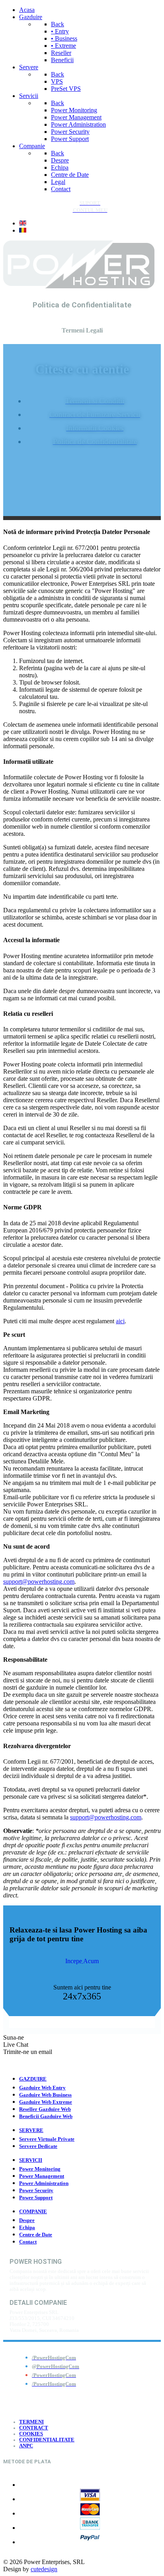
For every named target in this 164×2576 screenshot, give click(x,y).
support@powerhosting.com (39, 1581)
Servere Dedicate (38, 2146)
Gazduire (33, 2079)
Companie (33, 2212)
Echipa (27, 2228)
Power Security (36, 2191)
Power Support (36, 2198)
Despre (27, 2220)
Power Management (42, 2176)
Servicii (31, 2160)
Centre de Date (36, 2235)
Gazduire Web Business (45, 2095)
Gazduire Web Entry (42, 2088)
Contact (28, 2242)
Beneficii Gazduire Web (46, 2116)
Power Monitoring (40, 2169)
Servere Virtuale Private (47, 2139)
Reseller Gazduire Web (45, 2109)
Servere (31, 2130)
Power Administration (44, 2183)
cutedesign (44, 2569)
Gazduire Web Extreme (46, 2102)
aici (120, 1321)
